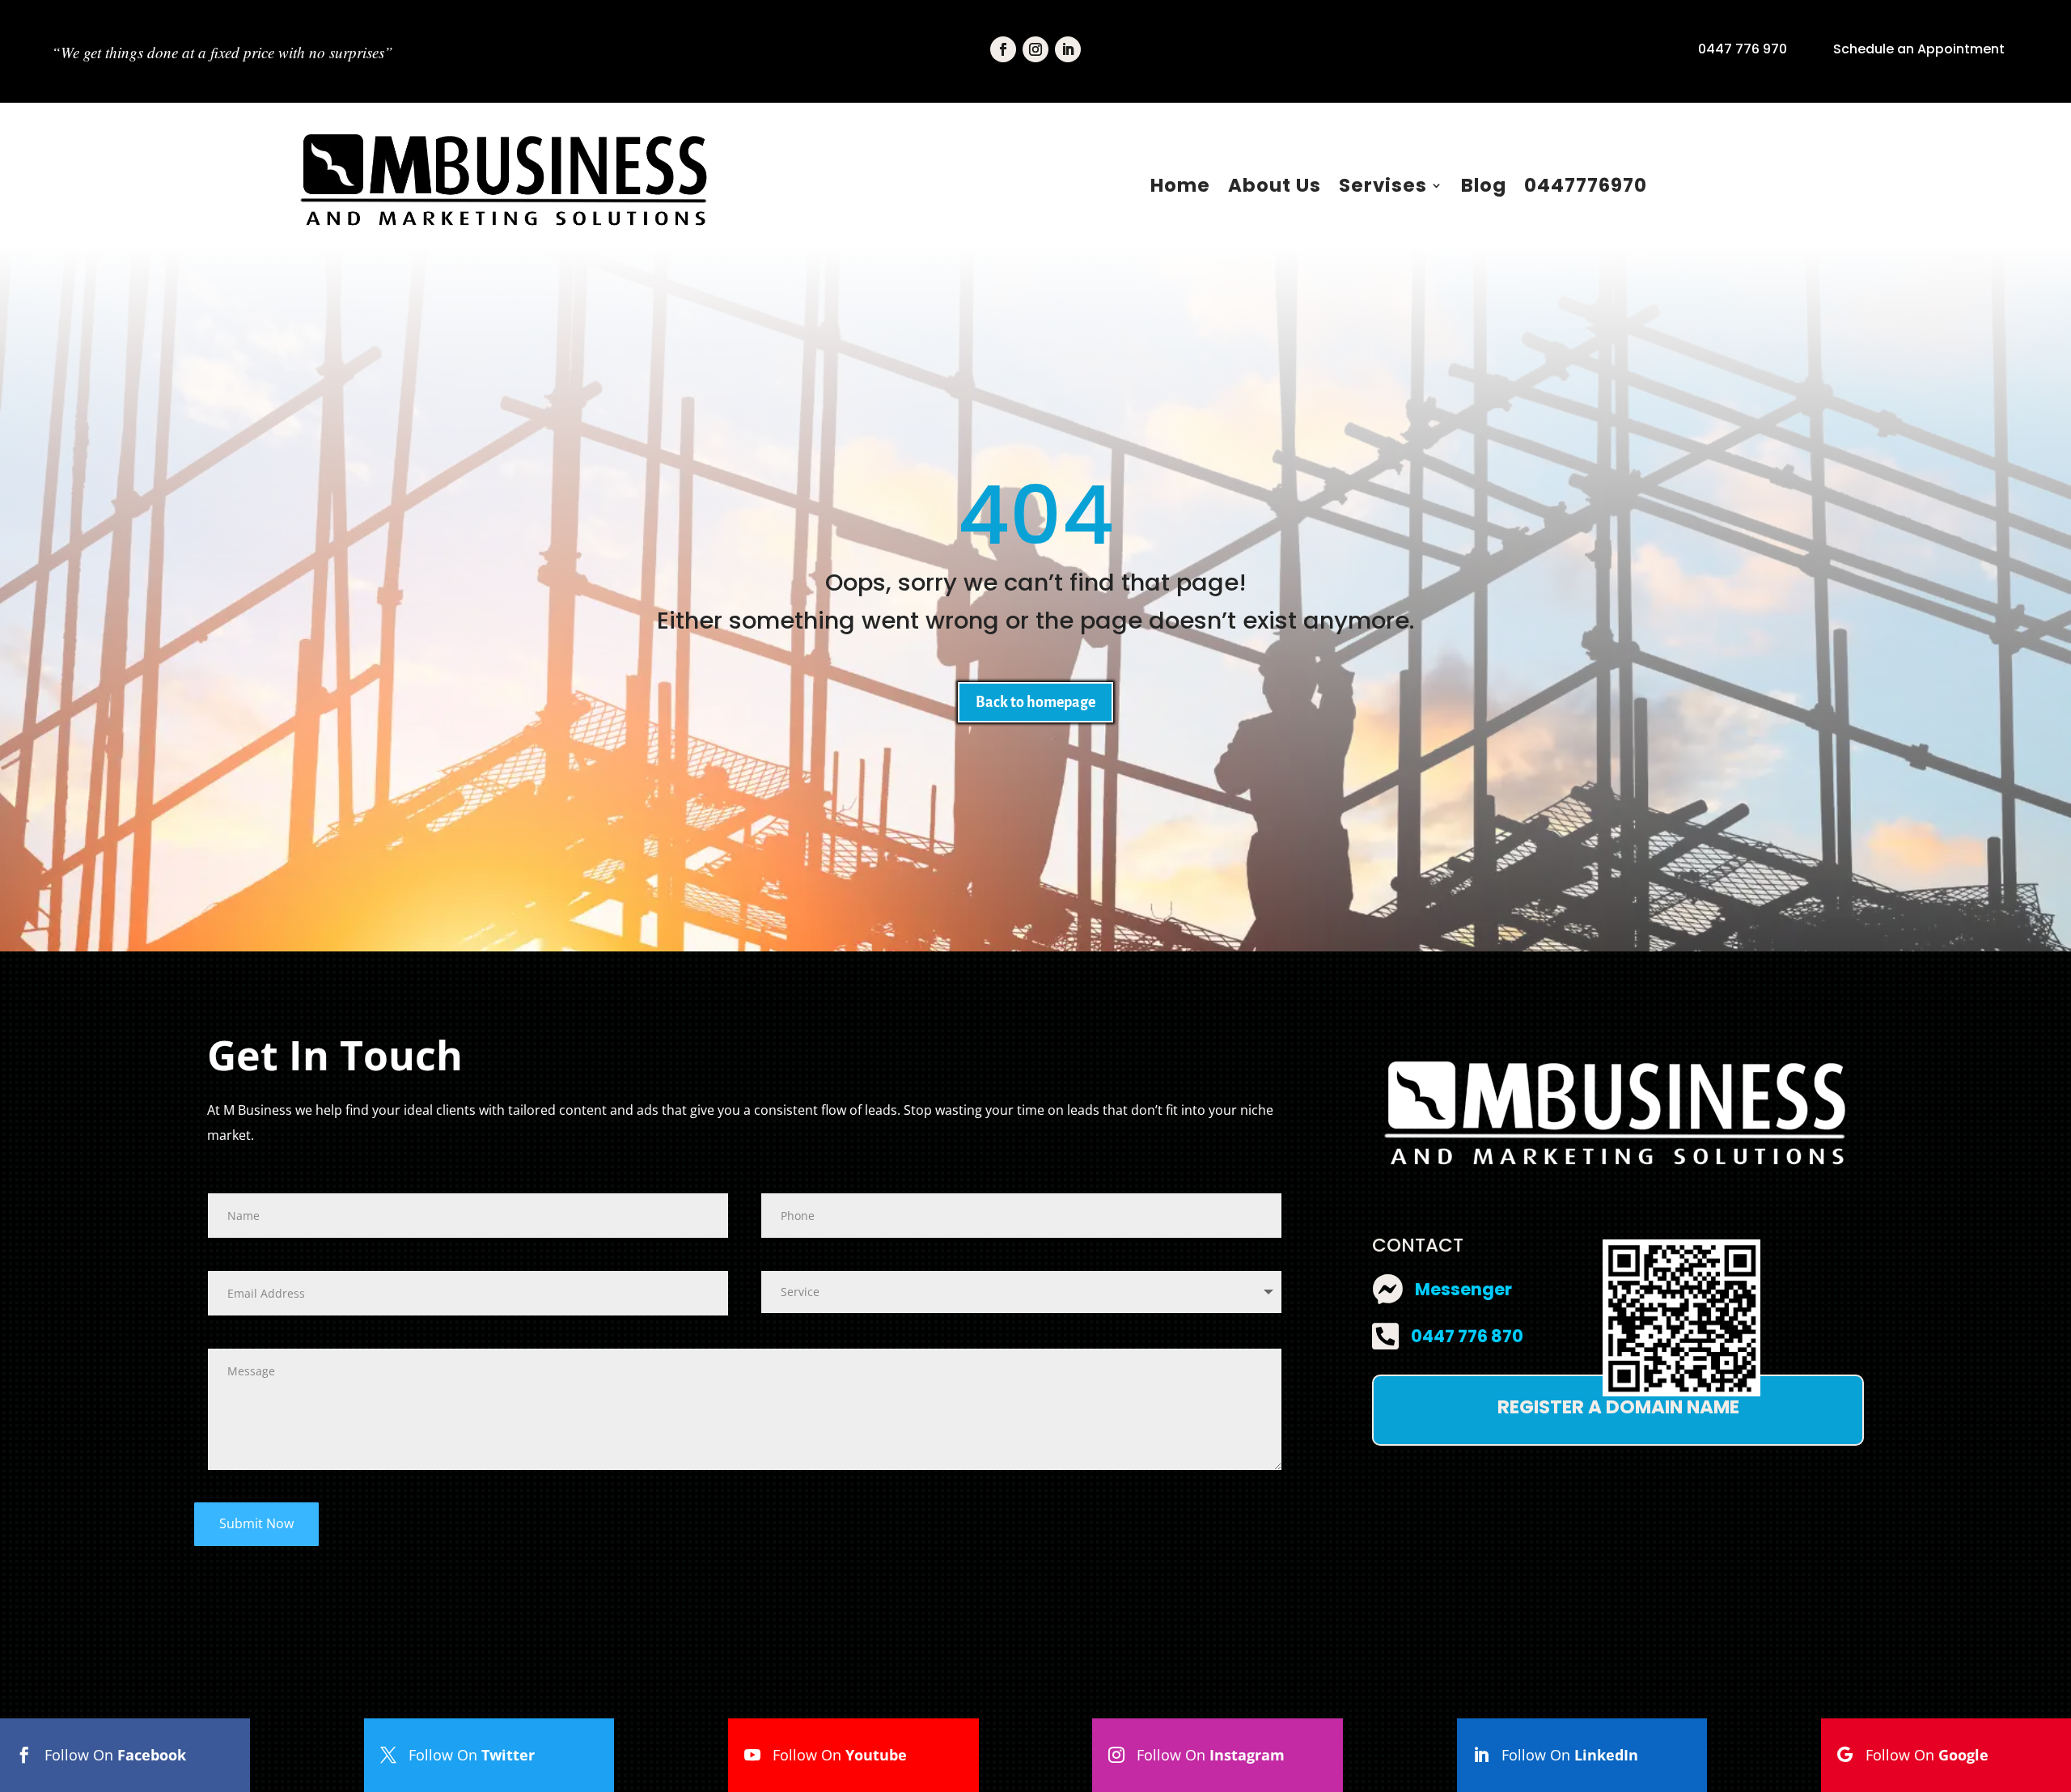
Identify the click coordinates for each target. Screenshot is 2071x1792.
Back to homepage (1035, 702)
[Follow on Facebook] (1003, 49)
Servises (1383, 185)
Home (1180, 185)
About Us (1275, 185)
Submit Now (256, 1523)
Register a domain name (1618, 1407)
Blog (1484, 185)
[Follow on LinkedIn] (1068, 49)
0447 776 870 (1467, 1336)
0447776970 (1586, 185)
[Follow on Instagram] (1035, 49)
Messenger (1463, 1289)
